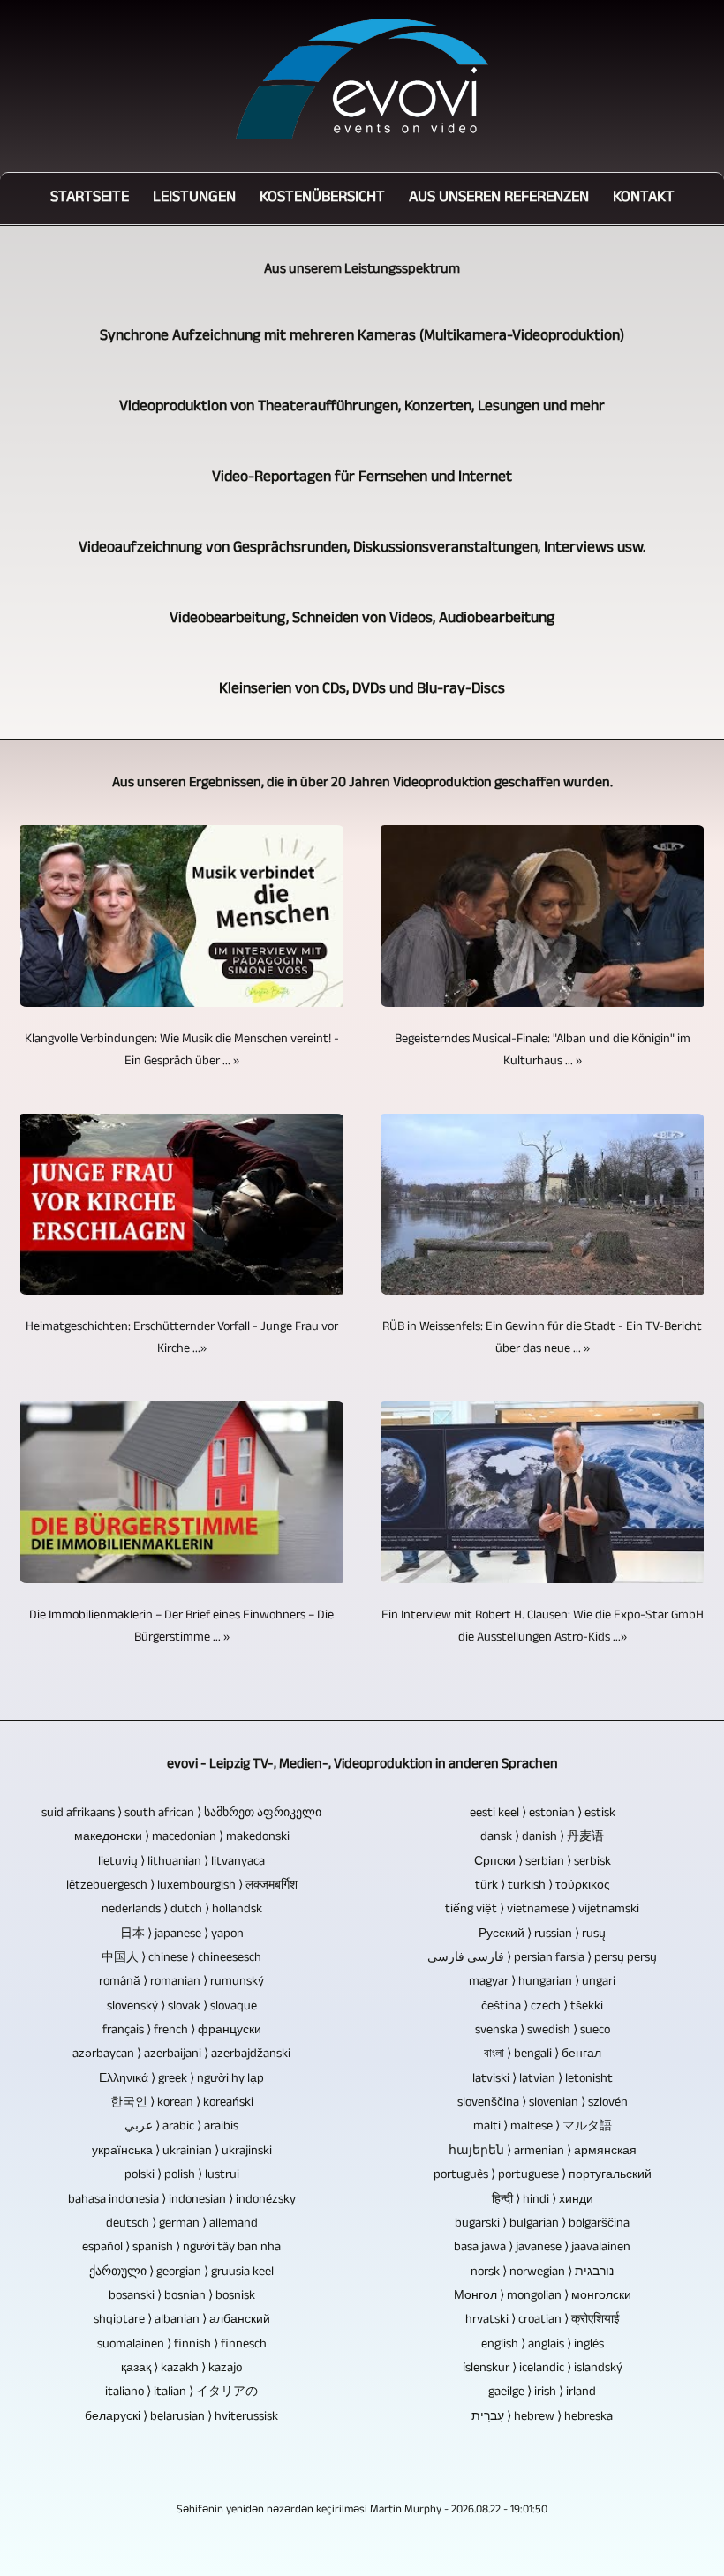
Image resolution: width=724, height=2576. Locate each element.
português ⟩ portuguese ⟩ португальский (543, 2176)
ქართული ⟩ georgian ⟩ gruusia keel (181, 2273)
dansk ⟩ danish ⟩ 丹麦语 (542, 1838)
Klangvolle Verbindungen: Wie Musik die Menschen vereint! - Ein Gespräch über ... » (182, 1051)
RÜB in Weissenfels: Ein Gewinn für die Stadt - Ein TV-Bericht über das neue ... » (542, 1339)
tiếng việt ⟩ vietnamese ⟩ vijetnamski (542, 1910)
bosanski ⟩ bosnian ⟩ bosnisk (182, 2297)
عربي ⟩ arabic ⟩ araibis (181, 2127)
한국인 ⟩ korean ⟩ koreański (182, 2103)
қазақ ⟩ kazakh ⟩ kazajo (181, 2369)
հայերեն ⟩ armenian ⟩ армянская (543, 2152)
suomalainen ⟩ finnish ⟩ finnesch (182, 2345)
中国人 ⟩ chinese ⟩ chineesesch (181, 1959)
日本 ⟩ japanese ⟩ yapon (182, 1935)
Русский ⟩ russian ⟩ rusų (542, 1935)
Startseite (90, 199)
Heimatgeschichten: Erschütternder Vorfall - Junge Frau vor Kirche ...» (182, 1339)
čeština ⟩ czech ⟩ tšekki (542, 2007)
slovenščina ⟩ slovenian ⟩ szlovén (543, 2103)
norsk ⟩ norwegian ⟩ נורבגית (542, 2273)
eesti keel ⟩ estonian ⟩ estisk (543, 1814)
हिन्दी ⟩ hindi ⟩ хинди (543, 2200)
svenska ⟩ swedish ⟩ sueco (543, 2031)
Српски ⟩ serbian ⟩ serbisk (543, 1863)
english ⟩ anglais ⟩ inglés (543, 2345)
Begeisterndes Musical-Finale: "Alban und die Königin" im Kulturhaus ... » (543, 1051)
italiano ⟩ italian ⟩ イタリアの (181, 2393)
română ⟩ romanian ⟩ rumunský (181, 1983)
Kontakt (644, 199)
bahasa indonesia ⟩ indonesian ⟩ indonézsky (182, 2200)
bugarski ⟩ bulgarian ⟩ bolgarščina (542, 2224)
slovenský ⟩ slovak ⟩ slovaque (182, 2007)
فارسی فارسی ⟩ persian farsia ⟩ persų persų (542, 1959)
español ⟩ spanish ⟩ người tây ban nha (181, 2248)
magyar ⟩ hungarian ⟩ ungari (542, 1983)
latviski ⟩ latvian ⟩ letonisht (543, 2080)
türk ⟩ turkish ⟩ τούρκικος (543, 1886)
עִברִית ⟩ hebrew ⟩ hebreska (542, 2418)
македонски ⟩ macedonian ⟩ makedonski (182, 1838)
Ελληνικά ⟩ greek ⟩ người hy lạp (181, 2080)
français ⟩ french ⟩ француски (182, 2031)
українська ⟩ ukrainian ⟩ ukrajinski (182, 2152)
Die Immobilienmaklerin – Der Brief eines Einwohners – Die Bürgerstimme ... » (181, 1627)
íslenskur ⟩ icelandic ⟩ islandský (543, 2369)
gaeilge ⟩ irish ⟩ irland (542, 2393)
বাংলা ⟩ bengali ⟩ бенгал (543, 2055)
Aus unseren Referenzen (499, 199)
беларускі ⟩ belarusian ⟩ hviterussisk (181, 2418)
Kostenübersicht (322, 199)
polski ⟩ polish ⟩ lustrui (182, 2176)
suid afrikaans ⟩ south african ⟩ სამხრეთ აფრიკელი (181, 1814)
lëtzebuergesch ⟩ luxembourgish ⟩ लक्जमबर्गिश (182, 1886)
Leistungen (194, 199)
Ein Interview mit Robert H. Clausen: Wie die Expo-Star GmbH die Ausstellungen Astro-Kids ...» (543, 1627)
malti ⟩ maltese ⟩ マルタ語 (543, 2127)
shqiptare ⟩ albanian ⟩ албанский (182, 2321)
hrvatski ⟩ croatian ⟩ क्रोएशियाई (543, 2321)
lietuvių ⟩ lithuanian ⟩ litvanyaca (181, 1863)
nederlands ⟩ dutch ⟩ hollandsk (182, 1910)
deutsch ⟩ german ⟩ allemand (182, 2224)
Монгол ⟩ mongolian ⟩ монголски (543, 2297)
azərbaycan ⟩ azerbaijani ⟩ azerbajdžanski (181, 2055)
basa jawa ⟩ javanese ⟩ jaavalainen (542, 2248)
